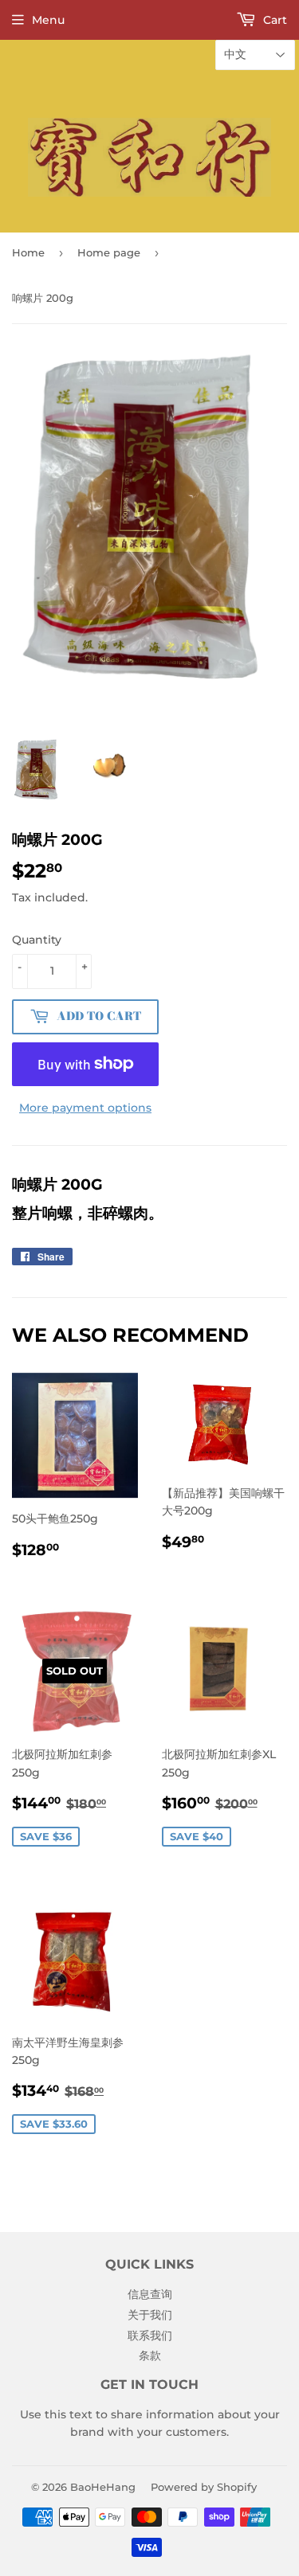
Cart (273, 20)
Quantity (37, 940)
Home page (109, 252)
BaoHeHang (103, 2487)
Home (28, 252)
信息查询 (150, 2294)
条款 (150, 2355)
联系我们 (150, 2336)
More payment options (85, 1108)
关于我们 (150, 2315)
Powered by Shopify (204, 2487)
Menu (48, 20)
